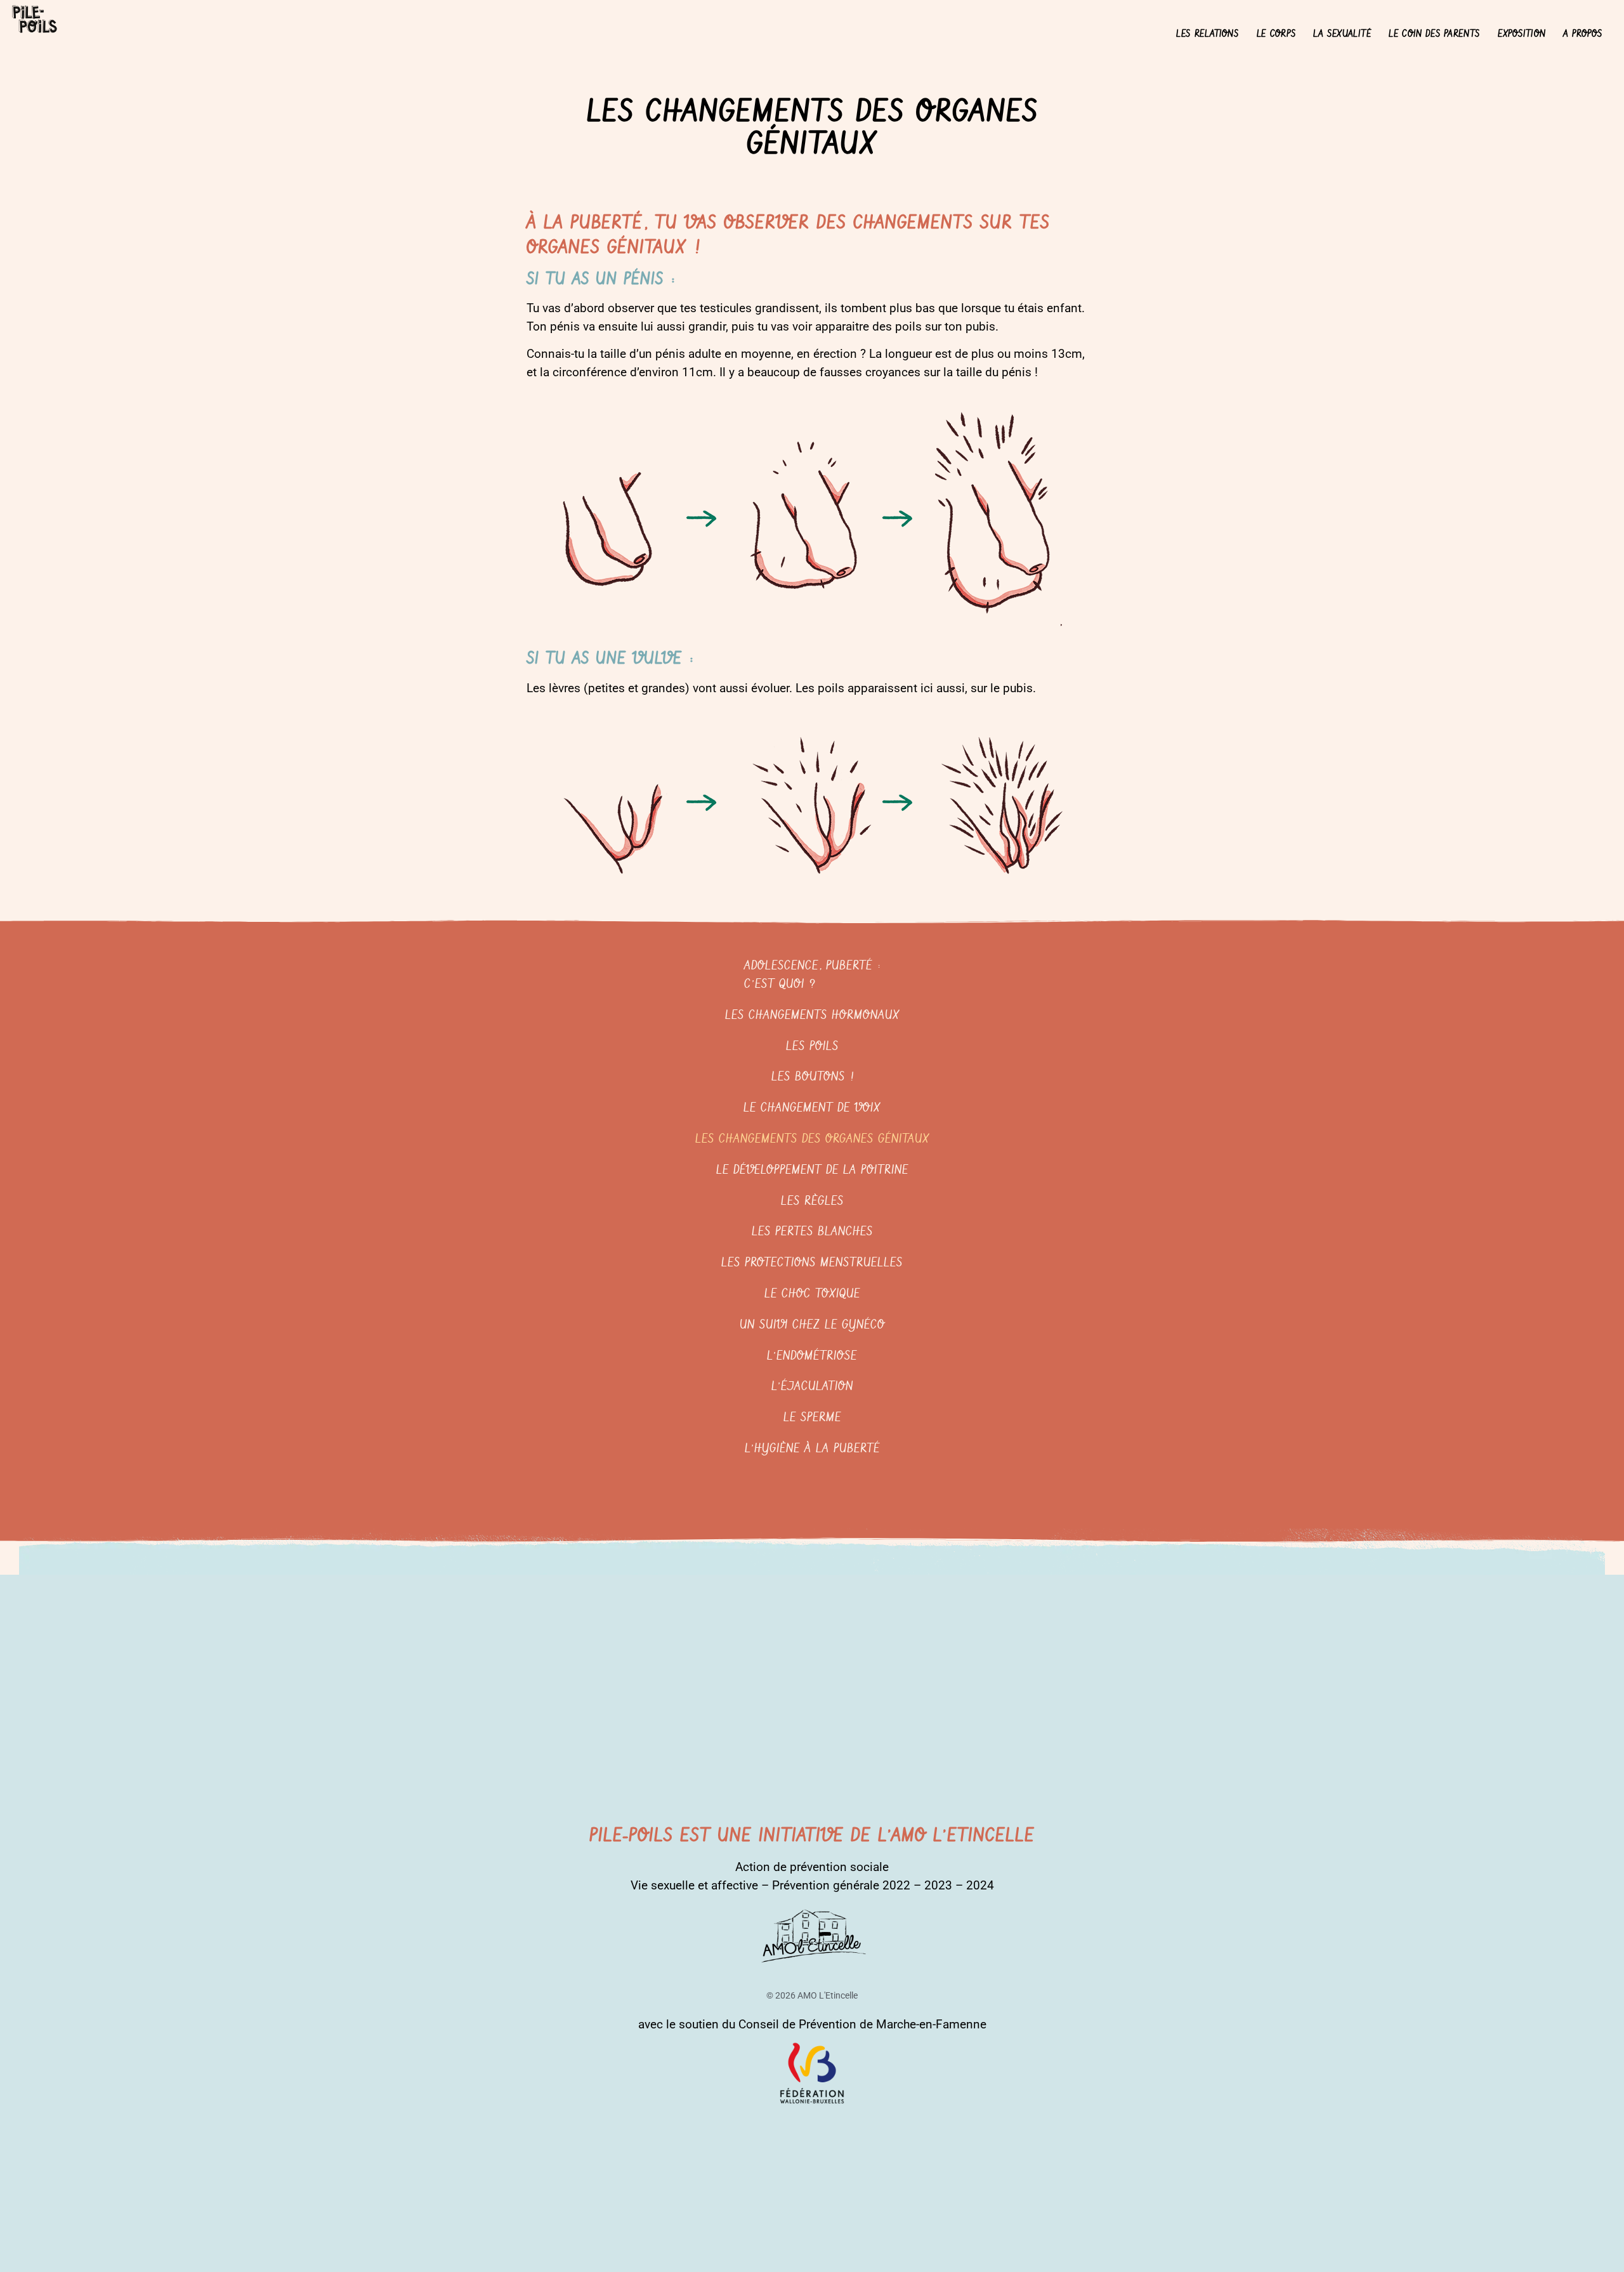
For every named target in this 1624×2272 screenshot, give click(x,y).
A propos (1583, 34)
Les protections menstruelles (812, 1263)
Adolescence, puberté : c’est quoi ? (812, 975)
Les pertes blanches (812, 1232)
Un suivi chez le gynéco (812, 1325)
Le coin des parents (1434, 34)
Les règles (812, 1201)
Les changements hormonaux (812, 1015)
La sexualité (1342, 34)
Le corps (1276, 34)
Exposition (1522, 34)
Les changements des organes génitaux (812, 1139)
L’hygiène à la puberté (812, 1449)
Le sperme (812, 1418)
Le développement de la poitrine (812, 1170)
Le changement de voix (812, 1108)
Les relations (1208, 34)
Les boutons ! (812, 1077)
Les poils (812, 1047)
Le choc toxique (812, 1294)
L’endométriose (812, 1356)
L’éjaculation (812, 1387)
